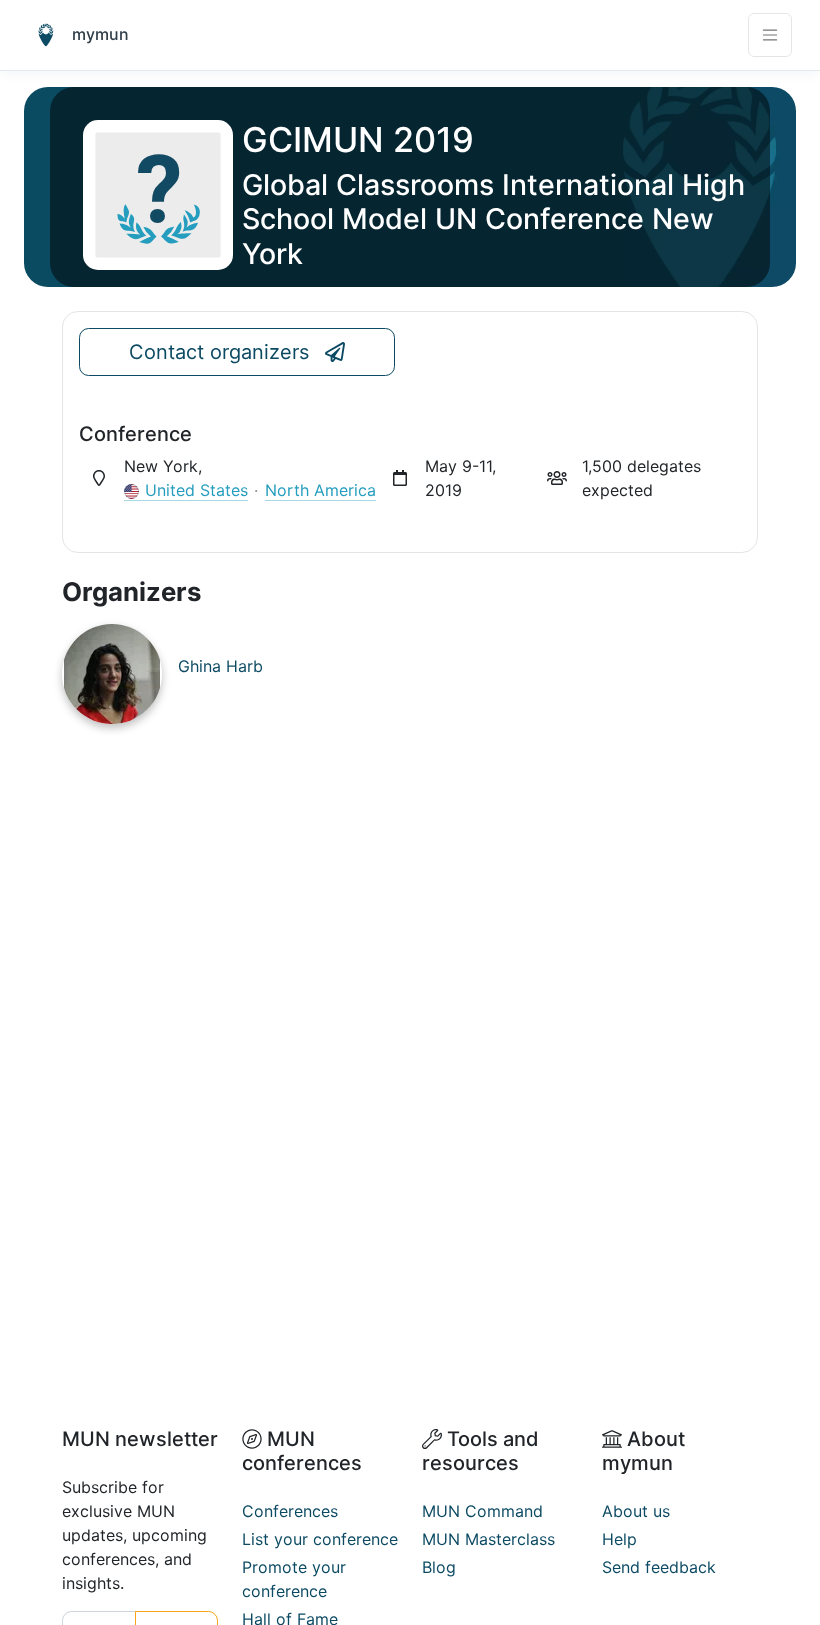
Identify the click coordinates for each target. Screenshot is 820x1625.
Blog (439, 1567)
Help (619, 1539)
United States (196, 490)
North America (320, 490)
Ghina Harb (220, 666)
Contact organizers (219, 352)
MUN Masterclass (488, 1539)
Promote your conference (294, 1579)
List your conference (320, 1539)
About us (636, 1511)
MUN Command (482, 1511)
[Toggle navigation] (770, 35)
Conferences (290, 1511)
